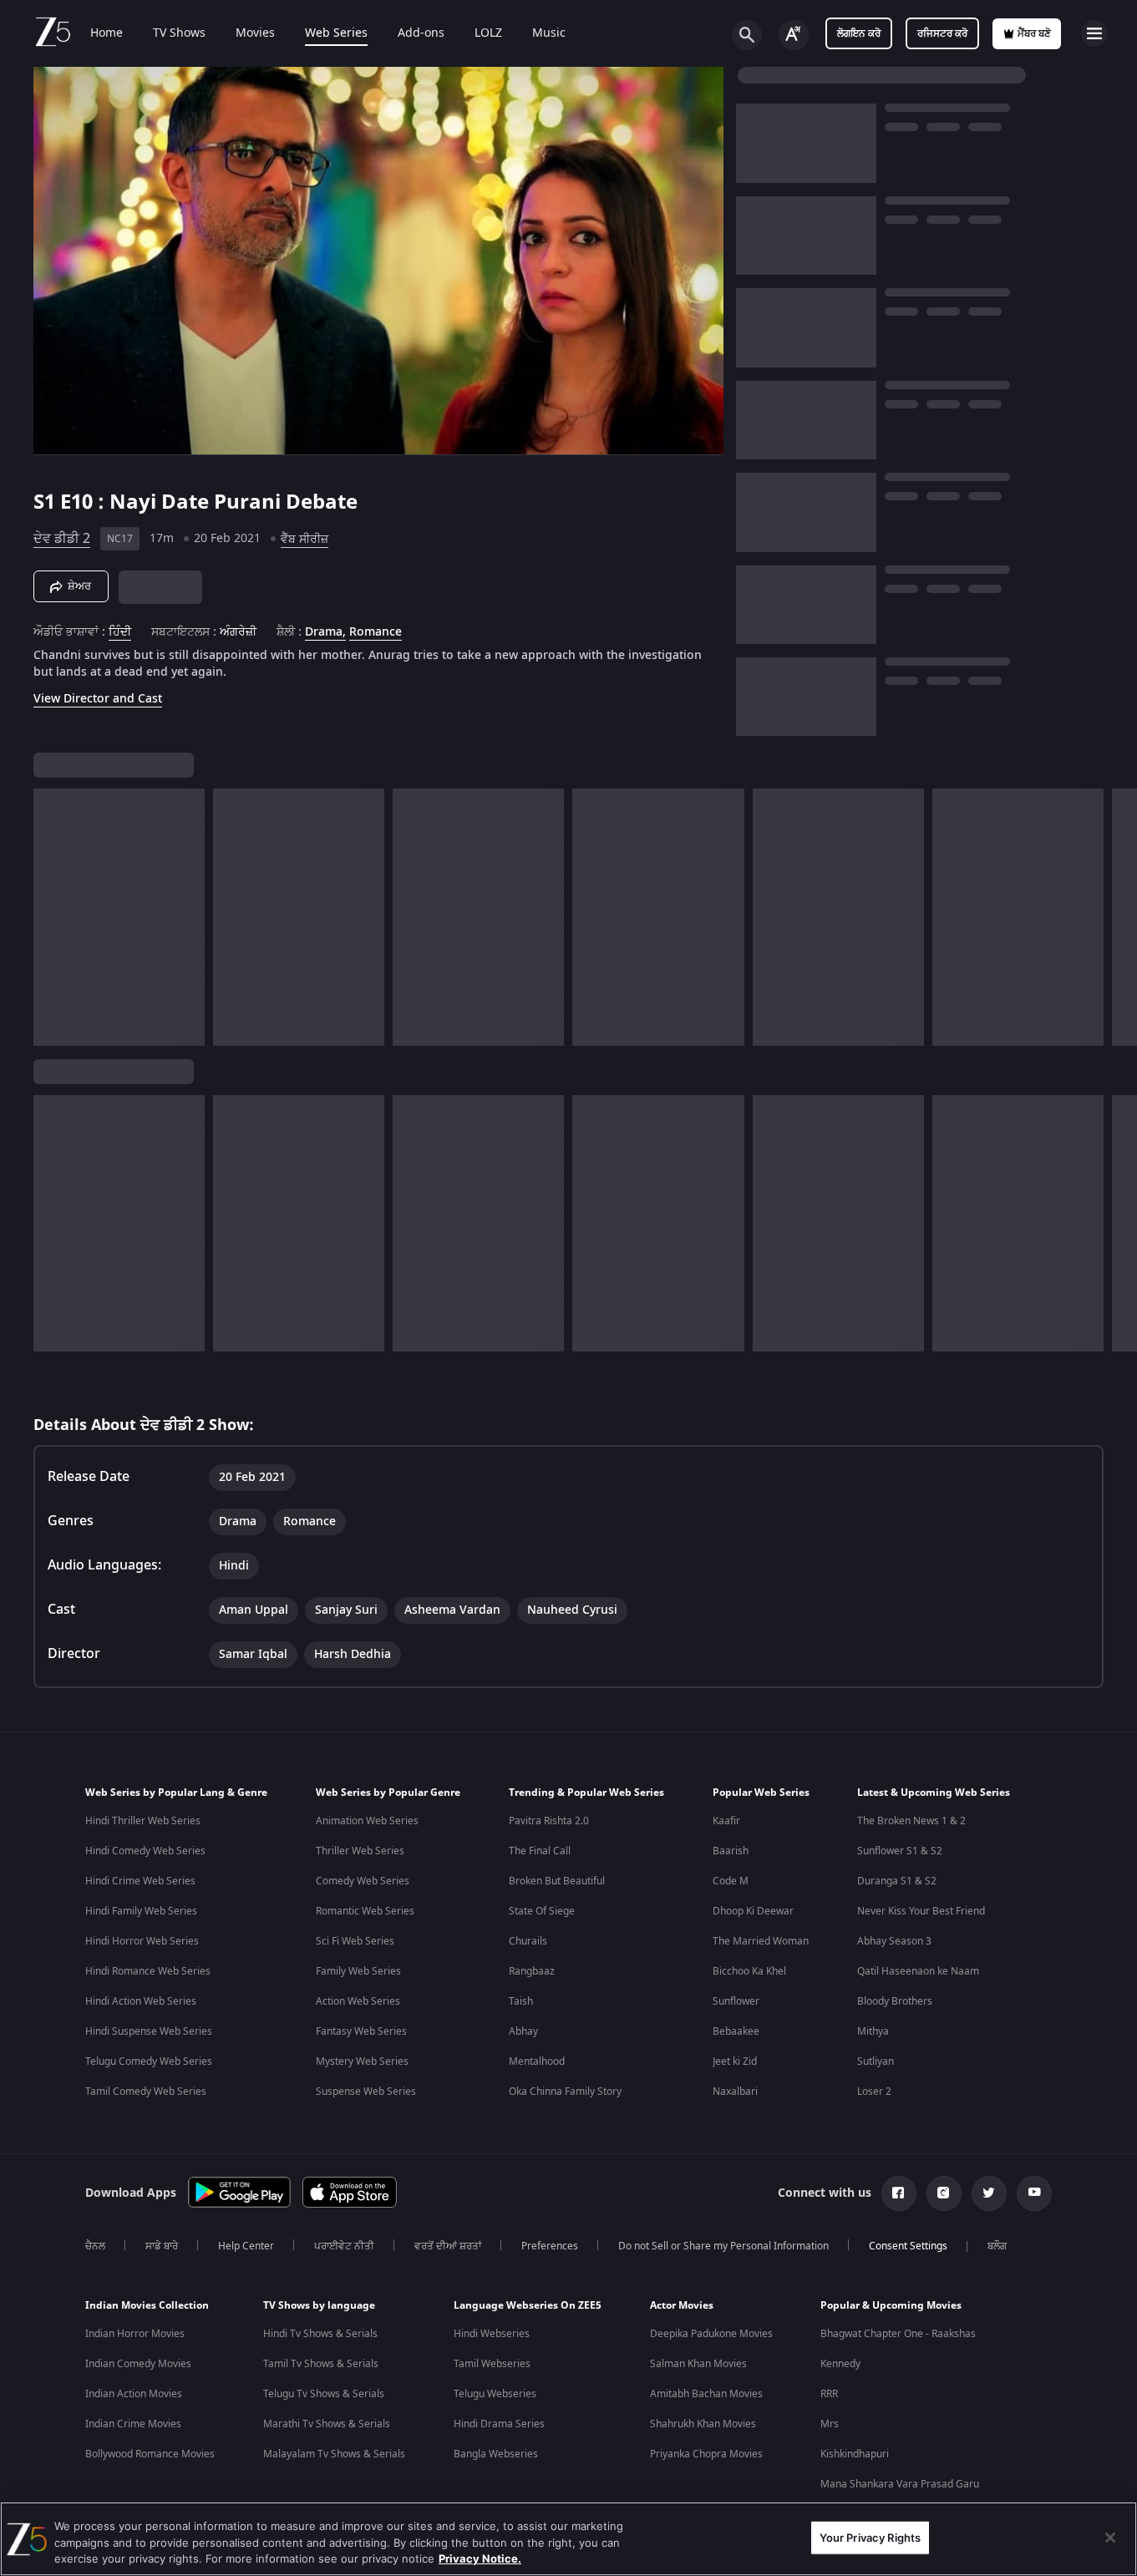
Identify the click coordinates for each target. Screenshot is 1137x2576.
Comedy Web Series (363, 1881)
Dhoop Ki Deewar (753, 1911)
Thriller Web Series (360, 1851)
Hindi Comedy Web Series (145, 1851)
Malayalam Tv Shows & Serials (334, 2454)
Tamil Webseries (492, 2364)
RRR (829, 2394)
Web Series (336, 33)
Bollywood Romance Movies (150, 2454)
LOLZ (488, 33)
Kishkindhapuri (855, 2454)
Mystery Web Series (362, 2061)
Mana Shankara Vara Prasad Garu (900, 2484)
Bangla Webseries (496, 2454)
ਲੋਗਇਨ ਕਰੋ (859, 33)
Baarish (731, 1851)
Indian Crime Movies (133, 2424)
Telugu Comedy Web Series (149, 2061)
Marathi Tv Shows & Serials (327, 2424)
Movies (255, 33)
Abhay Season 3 (894, 1941)
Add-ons (421, 33)
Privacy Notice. (480, 2558)
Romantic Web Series (365, 1911)
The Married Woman (761, 1941)
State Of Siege (542, 1911)
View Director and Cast (98, 699)
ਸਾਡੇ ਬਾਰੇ (162, 2246)
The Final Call (540, 1851)
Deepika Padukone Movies (711, 2334)
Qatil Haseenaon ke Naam (918, 1971)
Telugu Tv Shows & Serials (324, 2394)
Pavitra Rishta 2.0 (549, 1821)
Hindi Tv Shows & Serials (320, 2334)
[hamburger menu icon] (1094, 33)
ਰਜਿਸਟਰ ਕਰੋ (942, 33)
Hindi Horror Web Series (142, 1941)
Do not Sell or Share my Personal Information (723, 2246)
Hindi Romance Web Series (148, 1971)
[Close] (1110, 2538)
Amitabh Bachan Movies (706, 2394)
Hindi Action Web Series (141, 2001)
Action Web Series (358, 2001)
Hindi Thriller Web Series (143, 1821)
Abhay (523, 2031)
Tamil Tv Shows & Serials (321, 2364)
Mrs (830, 2424)
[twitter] (989, 2193)
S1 (47, 502)
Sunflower (736, 2001)
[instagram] (944, 2193)
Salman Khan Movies (698, 2364)
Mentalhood (537, 2061)
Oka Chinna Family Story (565, 2092)
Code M (731, 1881)
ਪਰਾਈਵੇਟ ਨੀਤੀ (344, 2246)
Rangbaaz (532, 1971)
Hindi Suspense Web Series (149, 2031)
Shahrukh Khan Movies (703, 2424)
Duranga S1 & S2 (897, 1881)
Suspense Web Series (366, 2092)
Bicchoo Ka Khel (749, 1971)
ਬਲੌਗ (997, 2246)
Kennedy (840, 2364)
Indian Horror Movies (135, 2334)
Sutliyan (876, 2061)
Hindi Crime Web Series (140, 1881)
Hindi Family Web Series (141, 1911)
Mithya (873, 2031)
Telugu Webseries (495, 2394)
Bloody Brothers (895, 2001)
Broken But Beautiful (557, 1881)
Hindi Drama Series (499, 2424)
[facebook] (899, 2193)
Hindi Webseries (492, 2334)
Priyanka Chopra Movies (706, 2454)
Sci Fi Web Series (355, 1941)
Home (107, 33)
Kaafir (726, 1821)
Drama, (325, 632)
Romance (376, 632)
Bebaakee (736, 2031)
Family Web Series (358, 1971)
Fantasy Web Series (361, 2031)
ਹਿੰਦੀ (120, 632)
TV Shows (179, 33)
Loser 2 (874, 2092)
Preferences (550, 2246)
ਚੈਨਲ (95, 2246)
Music (549, 33)
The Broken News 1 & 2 (911, 1821)
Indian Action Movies (134, 2394)
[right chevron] (1119, 917)
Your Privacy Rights (870, 2537)
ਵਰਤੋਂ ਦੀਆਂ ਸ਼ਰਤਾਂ (448, 2246)
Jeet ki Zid (735, 2061)
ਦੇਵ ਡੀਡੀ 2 (62, 539)
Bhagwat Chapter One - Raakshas (898, 2334)
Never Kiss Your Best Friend (921, 1911)
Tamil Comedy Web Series (146, 2092)
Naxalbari (735, 2092)
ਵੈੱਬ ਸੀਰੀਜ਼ (305, 539)
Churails (528, 1941)
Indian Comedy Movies (138, 2364)
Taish (521, 2001)
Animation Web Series (367, 1821)
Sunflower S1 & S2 (900, 1851)
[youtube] (1034, 2193)
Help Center (246, 2246)
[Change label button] (794, 35)
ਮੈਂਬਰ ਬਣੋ (1034, 33)
